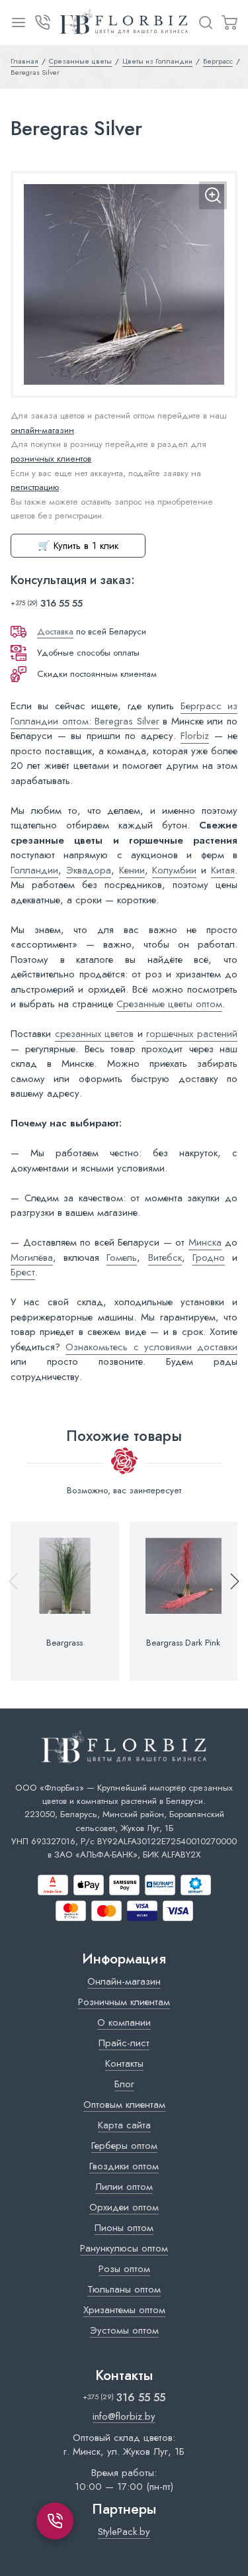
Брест (23, 1272)
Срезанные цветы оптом (169, 1004)
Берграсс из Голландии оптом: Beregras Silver (124, 714)
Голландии (34, 870)
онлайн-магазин (42, 430)
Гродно (209, 1258)
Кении (132, 870)
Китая (223, 870)
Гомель (122, 1258)
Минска (205, 1242)
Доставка (55, 631)
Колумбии (174, 870)
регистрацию (35, 487)
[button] (229, 1601)
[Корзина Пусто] (229, 23)
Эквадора (89, 870)
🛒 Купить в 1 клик (78, 546)
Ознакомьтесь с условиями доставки (151, 1347)
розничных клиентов (51, 459)
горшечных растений (192, 1034)
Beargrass (64, 1643)
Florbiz (195, 736)
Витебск (165, 1258)
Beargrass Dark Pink (183, 1643)
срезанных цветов (95, 1034)
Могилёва (32, 1258)
